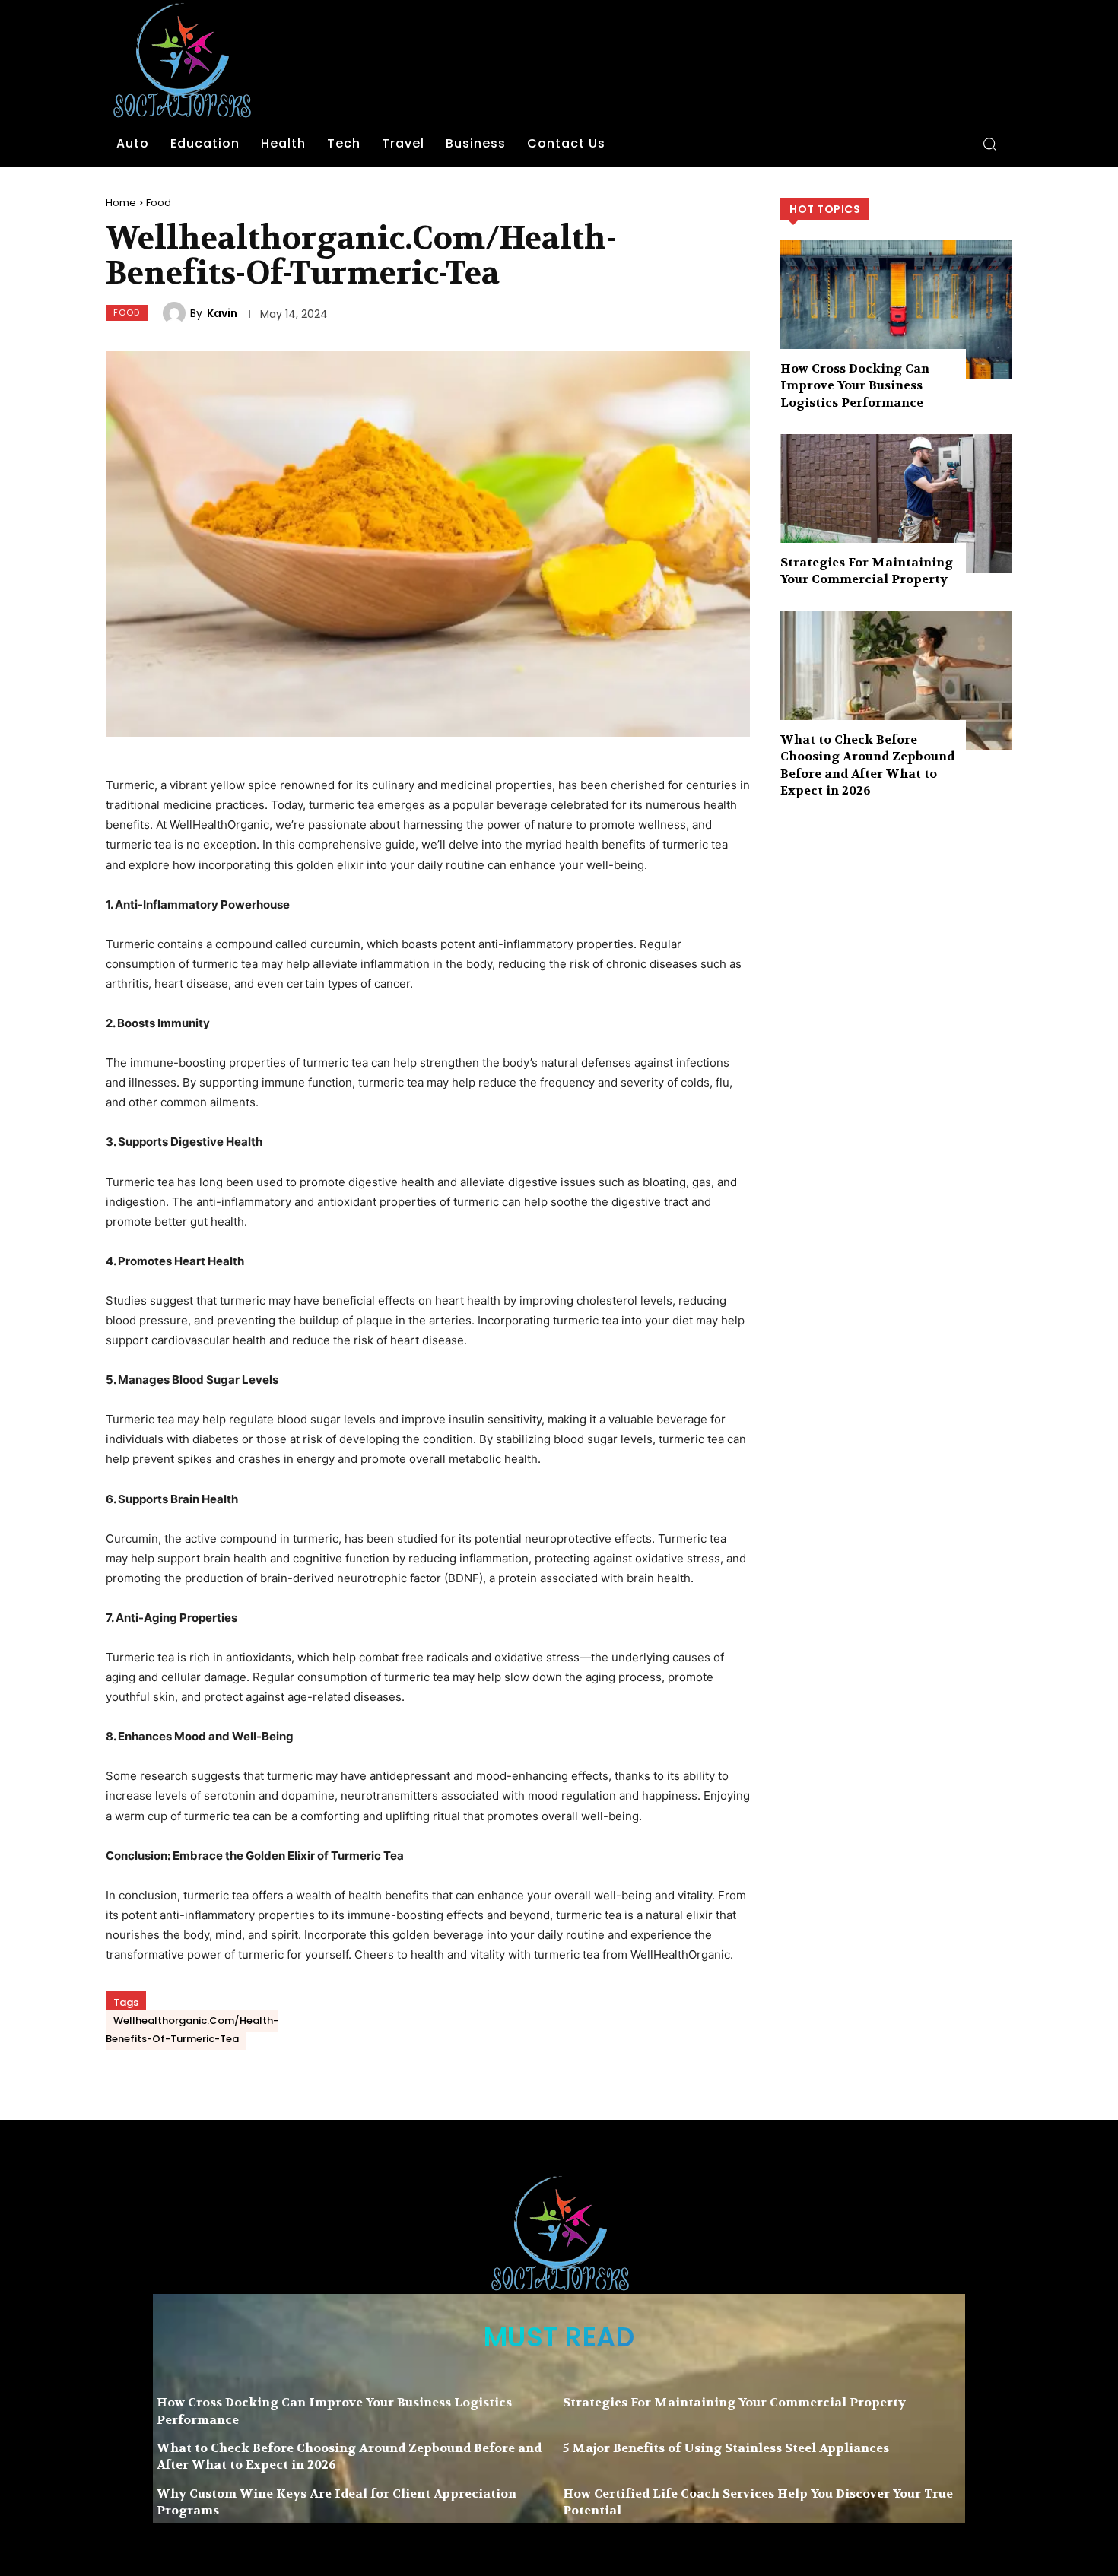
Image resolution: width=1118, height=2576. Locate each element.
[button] (989, 144)
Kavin (222, 313)
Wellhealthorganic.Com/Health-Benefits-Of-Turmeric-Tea (192, 2030)
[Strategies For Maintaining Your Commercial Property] (896, 504)
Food (159, 203)
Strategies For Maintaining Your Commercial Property (867, 571)
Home (121, 203)
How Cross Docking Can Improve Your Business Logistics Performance (855, 385)
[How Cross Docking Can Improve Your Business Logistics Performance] (896, 310)
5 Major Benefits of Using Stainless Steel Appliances (726, 2448)
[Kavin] (176, 313)
